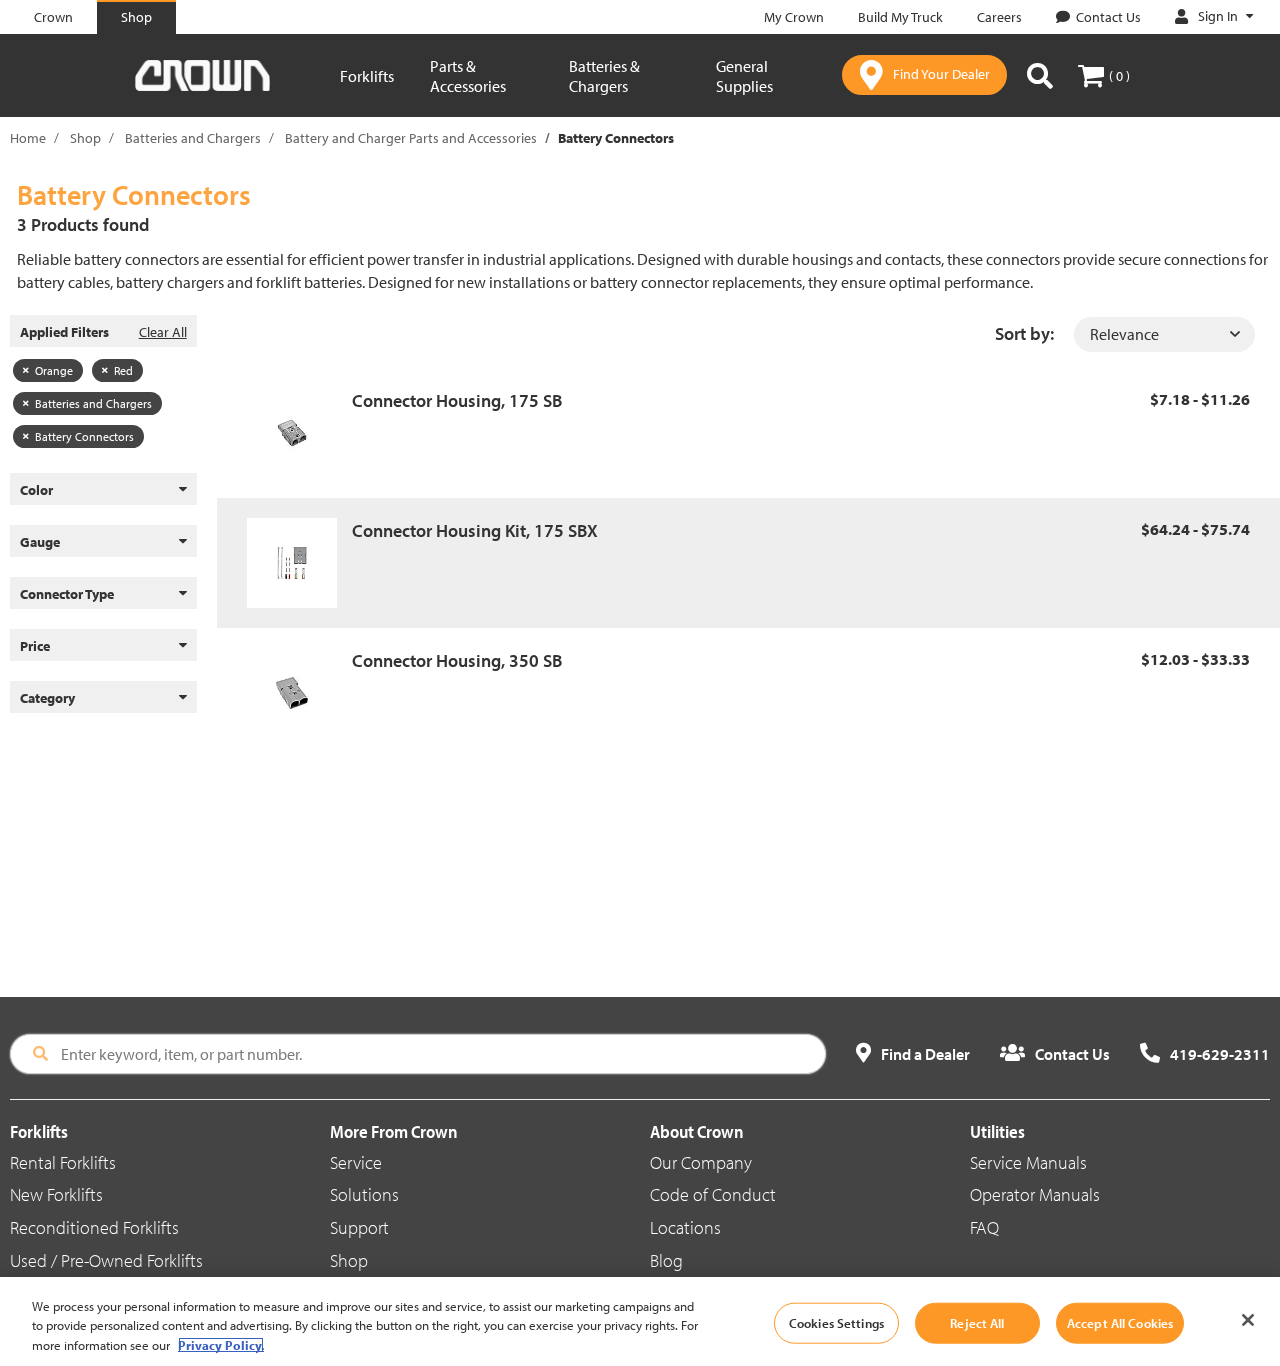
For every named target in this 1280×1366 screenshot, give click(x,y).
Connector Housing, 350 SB (457, 660)
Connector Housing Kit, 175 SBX (475, 530)
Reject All (977, 1322)
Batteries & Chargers (604, 76)
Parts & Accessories (468, 76)
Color (36, 490)
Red (123, 370)
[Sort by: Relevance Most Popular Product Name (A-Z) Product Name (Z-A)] (1164, 334)
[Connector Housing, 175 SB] (299, 433)
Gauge (40, 542)
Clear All (163, 332)
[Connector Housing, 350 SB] (299, 693)
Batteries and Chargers (193, 138)
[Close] (1248, 1320)
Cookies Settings (836, 1322)
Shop (85, 138)
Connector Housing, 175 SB (457, 400)
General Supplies (744, 76)
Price (35, 646)
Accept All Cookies (1120, 1322)
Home (28, 138)
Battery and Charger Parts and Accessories (411, 138)
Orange (54, 370)
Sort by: (1024, 333)
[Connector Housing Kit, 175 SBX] (299, 563)
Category (47, 698)
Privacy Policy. (221, 1345)
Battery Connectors (84, 436)
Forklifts (367, 76)
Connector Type (67, 594)
